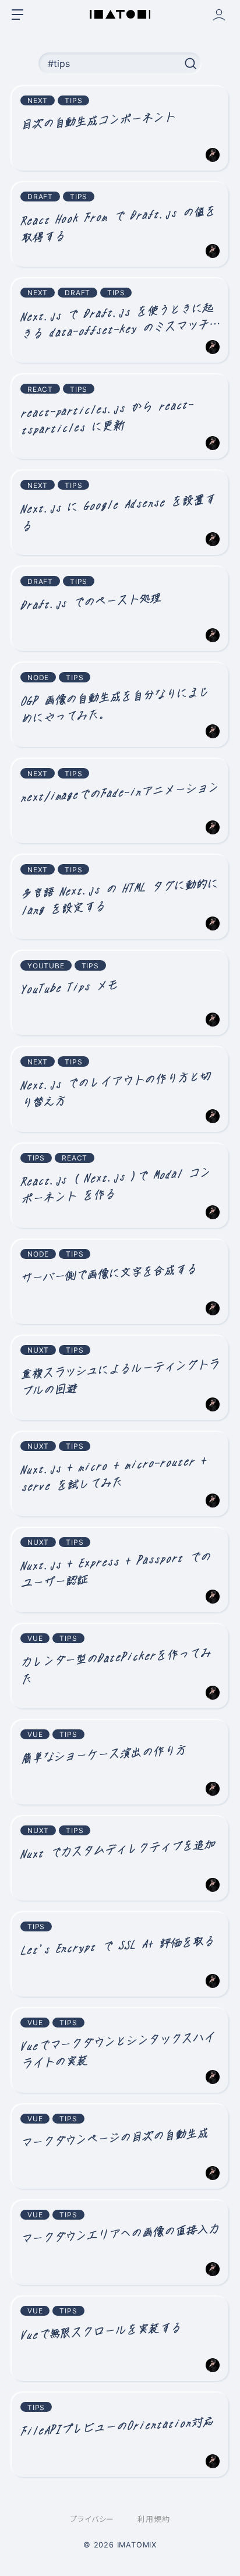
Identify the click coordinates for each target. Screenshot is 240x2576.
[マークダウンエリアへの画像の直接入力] (120, 2243)
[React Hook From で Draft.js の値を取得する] (120, 224)
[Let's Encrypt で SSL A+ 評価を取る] (120, 1954)
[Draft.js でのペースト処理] (120, 609)
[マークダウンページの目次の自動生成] (120, 2147)
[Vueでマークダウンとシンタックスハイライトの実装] (120, 2050)
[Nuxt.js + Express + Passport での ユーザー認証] (120, 1570)
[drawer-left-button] (17, 15)
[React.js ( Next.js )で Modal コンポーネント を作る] (120, 1186)
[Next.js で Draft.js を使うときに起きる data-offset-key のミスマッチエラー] (120, 321)
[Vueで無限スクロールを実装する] (120, 2339)
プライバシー (92, 2519)
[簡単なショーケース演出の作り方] (120, 1762)
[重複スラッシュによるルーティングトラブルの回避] (120, 1378)
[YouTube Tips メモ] (120, 993)
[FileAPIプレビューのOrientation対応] (120, 2435)
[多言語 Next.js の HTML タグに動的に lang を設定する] (120, 897)
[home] (120, 14)
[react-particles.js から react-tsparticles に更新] (120, 417)
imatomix (137, 2545)
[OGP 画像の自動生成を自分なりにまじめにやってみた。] (120, 705)
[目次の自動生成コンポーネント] (120, 128)
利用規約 (153, 2519)
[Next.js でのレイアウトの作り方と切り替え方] (120, 1089)
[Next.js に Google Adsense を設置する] (120, 513)
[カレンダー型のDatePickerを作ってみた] (120, 1666)
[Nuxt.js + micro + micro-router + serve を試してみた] (120, 1474)
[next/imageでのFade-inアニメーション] (120, 801)
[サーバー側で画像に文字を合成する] (120, 1282)
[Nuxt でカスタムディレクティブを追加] (120, 1858)
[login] (219, 15)
